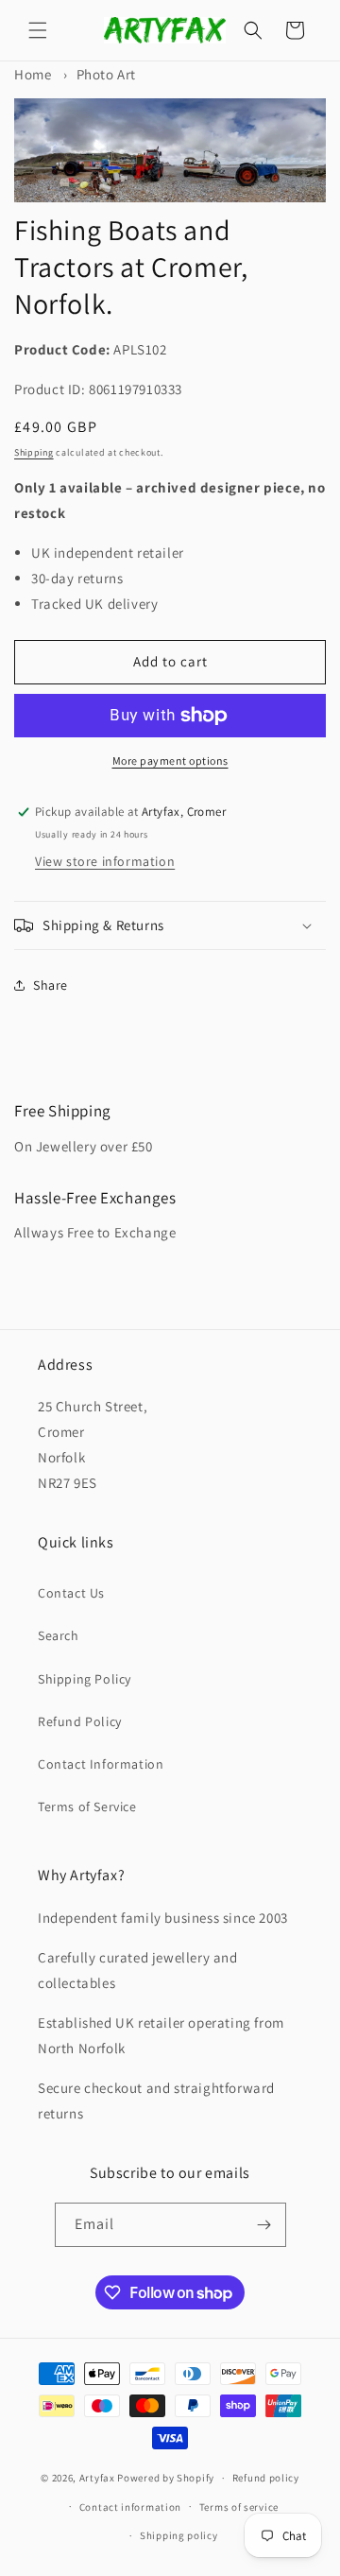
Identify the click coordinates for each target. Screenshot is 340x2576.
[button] (38, 30)
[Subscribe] (264, 2225)
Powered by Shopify (166, 2478)
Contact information (130, 2507)
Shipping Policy (85, 1679)
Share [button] (51, 985)
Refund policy (266, 2478)
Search (59, 1635)
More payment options (170, 761)
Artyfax (97, 2478)
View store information (105, 861)
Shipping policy (179, 2535)
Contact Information (101, 1764)
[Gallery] (170, 150)
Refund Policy (80, 1721)
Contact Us (71, 1593)
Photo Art (106, 74)
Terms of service (239, 2507)
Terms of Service (87, 1807)
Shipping (34, 452)
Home (33, 74)
